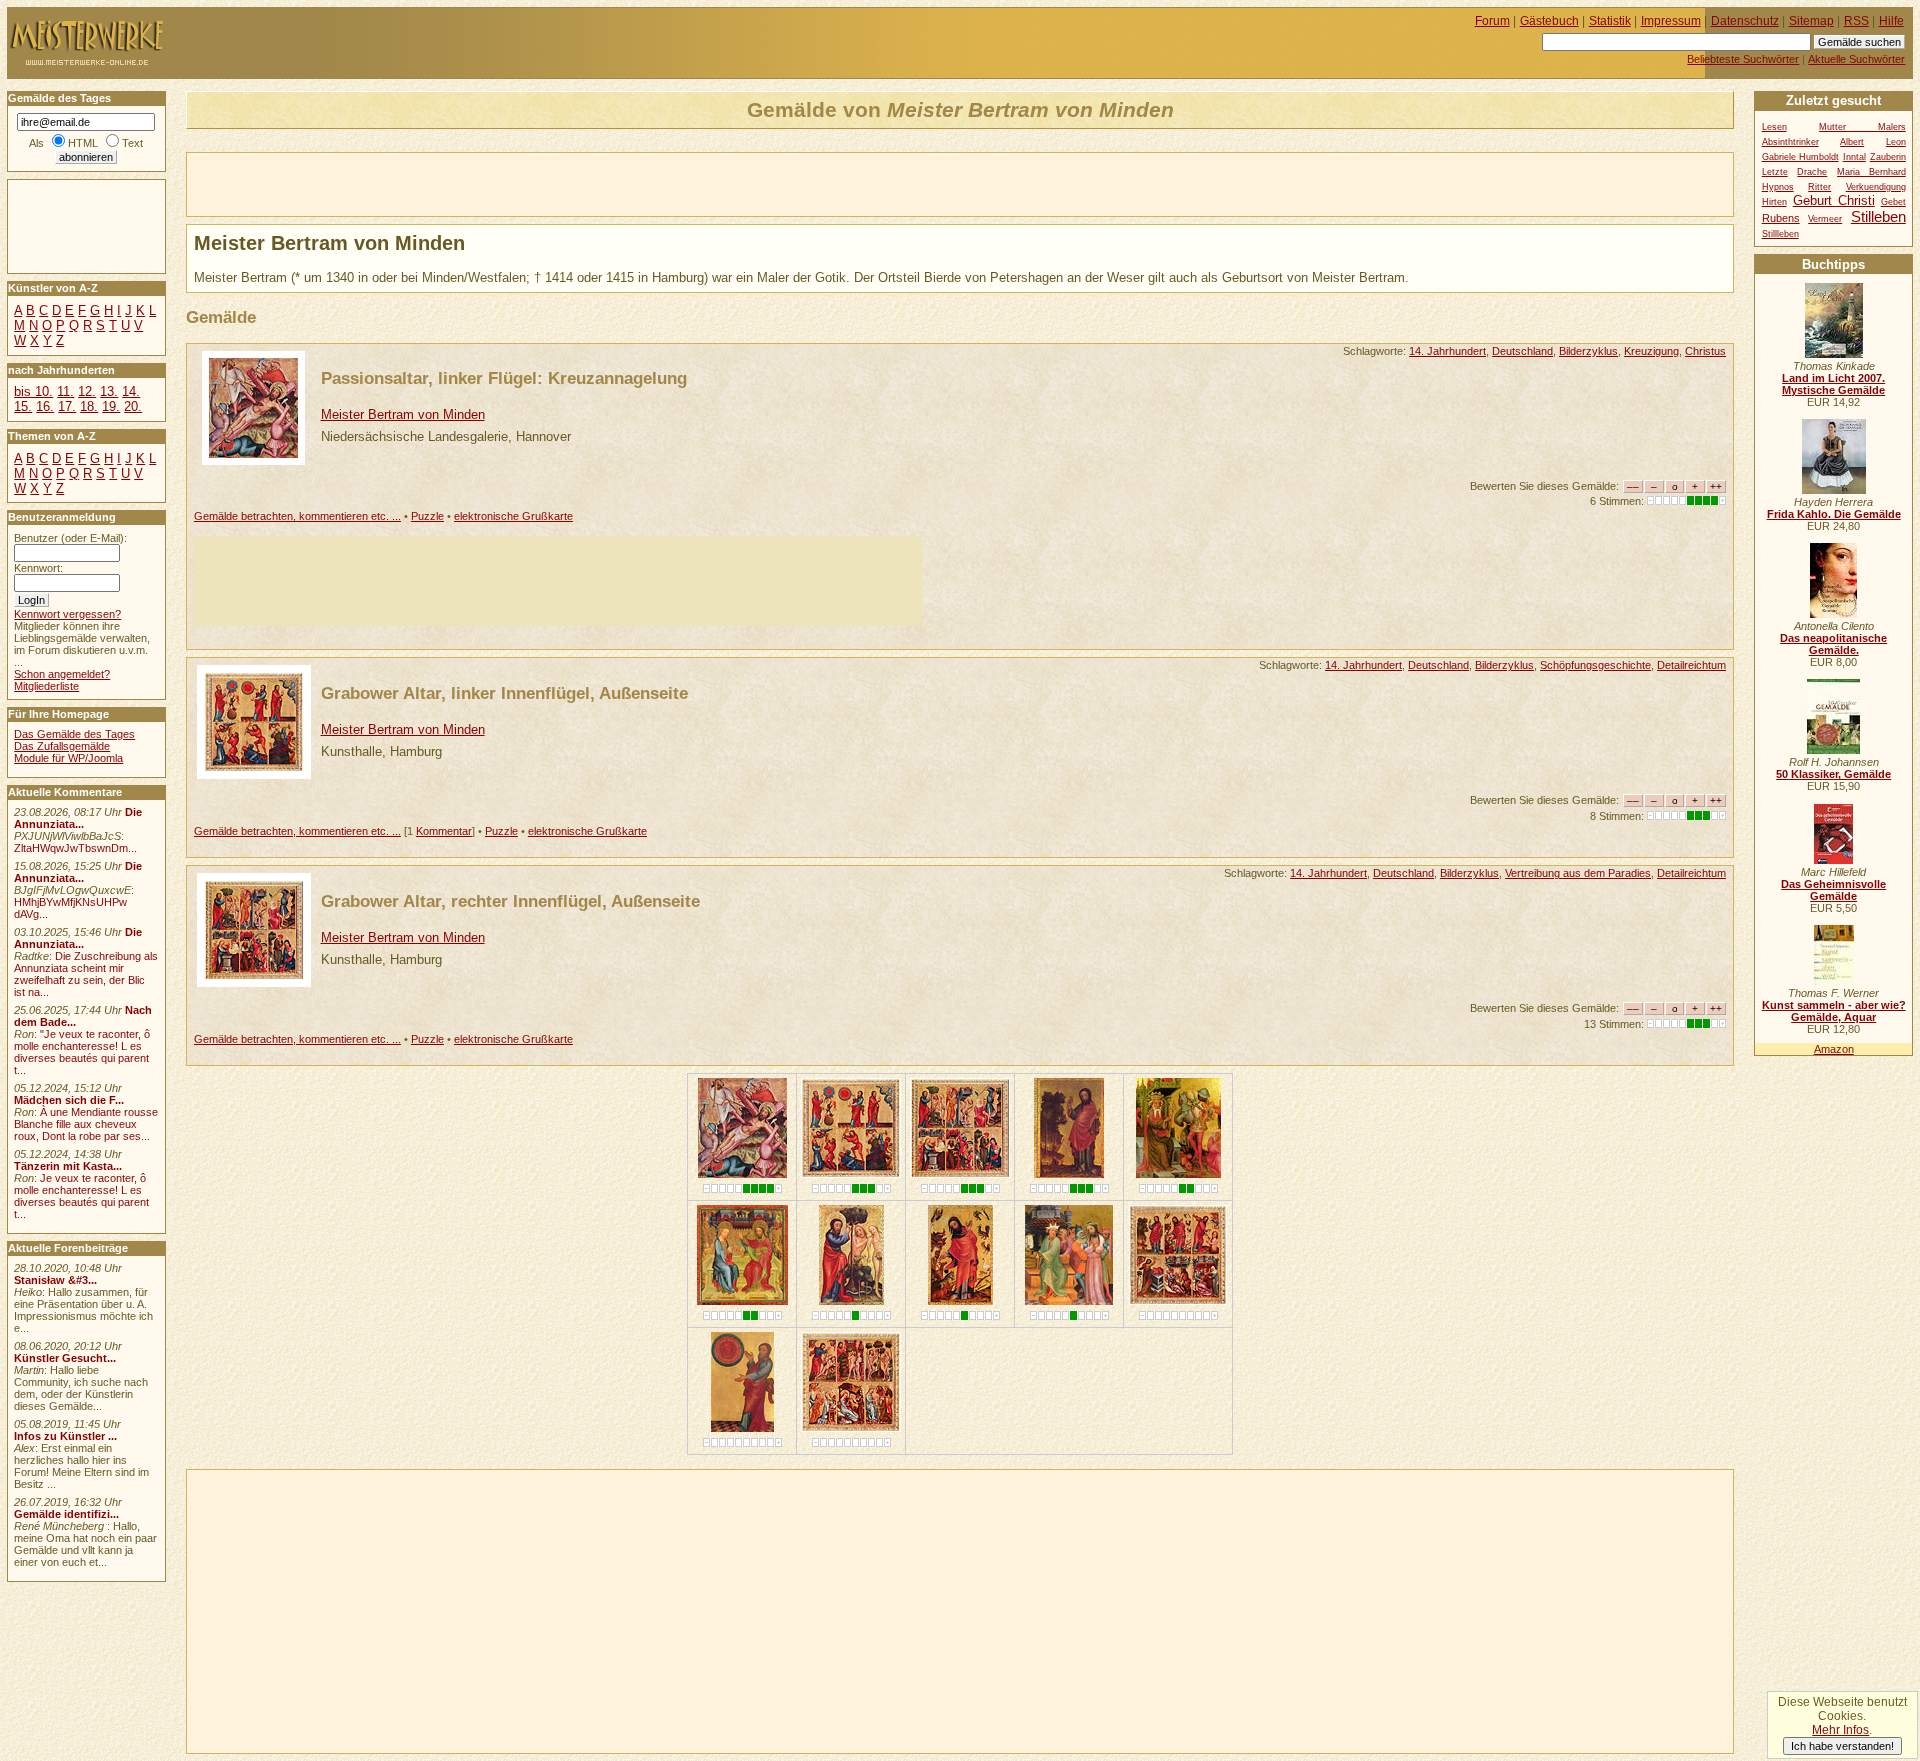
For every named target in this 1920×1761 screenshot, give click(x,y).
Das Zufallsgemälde (62, 746)
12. (87, 391)
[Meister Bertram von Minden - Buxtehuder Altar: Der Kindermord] (1178, 1173)
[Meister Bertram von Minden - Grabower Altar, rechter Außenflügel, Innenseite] (851, 1427)
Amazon (1834, 1049)
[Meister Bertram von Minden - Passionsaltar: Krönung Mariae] (742, 1300)
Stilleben (1878, 216)
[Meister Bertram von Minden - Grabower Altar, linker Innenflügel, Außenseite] (851, 1173)
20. (133, 406)
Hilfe (1891, 21)
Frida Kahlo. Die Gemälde (1834, 514)
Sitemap (1811, 21)
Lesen (1774, 127)
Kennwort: (38, 568)
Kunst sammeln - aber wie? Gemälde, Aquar (1834, 1011)
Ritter (1819, 187)
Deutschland (1522, 351)
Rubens (1781, 218)
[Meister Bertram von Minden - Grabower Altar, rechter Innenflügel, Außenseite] (960, 1173)
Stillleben (1780, 234)
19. (111, 406)
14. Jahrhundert (1447, 351)
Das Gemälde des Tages (74, 734)
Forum (1492, 21)
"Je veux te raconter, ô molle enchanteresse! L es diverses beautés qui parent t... (82, 1052)
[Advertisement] (421, 183)
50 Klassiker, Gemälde (1833, 774)
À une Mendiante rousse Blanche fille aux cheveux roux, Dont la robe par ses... (86, 1124)
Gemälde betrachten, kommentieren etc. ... (297, 516)
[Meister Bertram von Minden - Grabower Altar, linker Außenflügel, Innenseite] (1178, 1300)
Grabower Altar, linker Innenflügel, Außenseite (504, 693)
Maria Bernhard (1871, 172)
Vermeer (1825, 219)
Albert (1852, 142)
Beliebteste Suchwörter (1743, 59)
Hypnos (1778, 187)
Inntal (1854, 157)
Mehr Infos (1840, 1730)
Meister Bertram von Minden (403, 414)
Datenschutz (1745, 21)
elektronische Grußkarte (513, 516)
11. (65, 391)
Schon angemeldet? (62, 674)
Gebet (1893, 202)
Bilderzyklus (1588, 351)
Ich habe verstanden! (1842, 1746)
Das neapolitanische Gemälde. (1833, 644)
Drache (1812, 172)
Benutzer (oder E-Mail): (70, 538)
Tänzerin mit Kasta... (68, 1166)
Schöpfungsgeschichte (1595, 665)
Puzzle (427, 516)
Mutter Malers (1862, 127)
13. (109, 391)
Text (132, 143)
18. (89, 406)
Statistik (1610, 21)
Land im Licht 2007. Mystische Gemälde (1833, 384)
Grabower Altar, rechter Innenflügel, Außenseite (510, 901)
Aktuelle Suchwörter (1856, 59)
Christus (1705, 351)
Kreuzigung (1651, 351)
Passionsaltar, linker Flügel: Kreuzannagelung (504, 378)
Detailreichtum (1691, 665)
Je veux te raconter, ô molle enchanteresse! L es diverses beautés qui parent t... (81, 1196)
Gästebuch (1549, 21)
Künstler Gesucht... (65, 1358)
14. (131, 391)
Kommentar (444, 831)
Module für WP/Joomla (68, 758)
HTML (83, 143)
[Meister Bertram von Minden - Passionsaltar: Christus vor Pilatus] (1069, 1300)
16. (45, 406)
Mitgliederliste (46, 686)
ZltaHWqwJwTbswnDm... (75, 848)
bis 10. (33, 391)
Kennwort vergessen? (67, 614)
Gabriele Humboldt (1800, 157)
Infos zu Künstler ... (65, 1436)
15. (23, 406)
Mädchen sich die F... (69, 1100)
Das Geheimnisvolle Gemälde (1833, 890)
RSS (1856, 21)
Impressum (1671, 21)
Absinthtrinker (1790, 142)
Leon (1896, 142)
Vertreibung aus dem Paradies (1578, 873)
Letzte (1775, 172)
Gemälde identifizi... (66, 1514)
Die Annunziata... (78, 818)
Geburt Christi (1834, 200)
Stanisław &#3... (55, 1280)
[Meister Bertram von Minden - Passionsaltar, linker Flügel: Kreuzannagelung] (742, 1173)
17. (67, 406)
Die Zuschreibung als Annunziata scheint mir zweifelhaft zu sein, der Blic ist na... (86, 974)
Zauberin (1888, 157)
